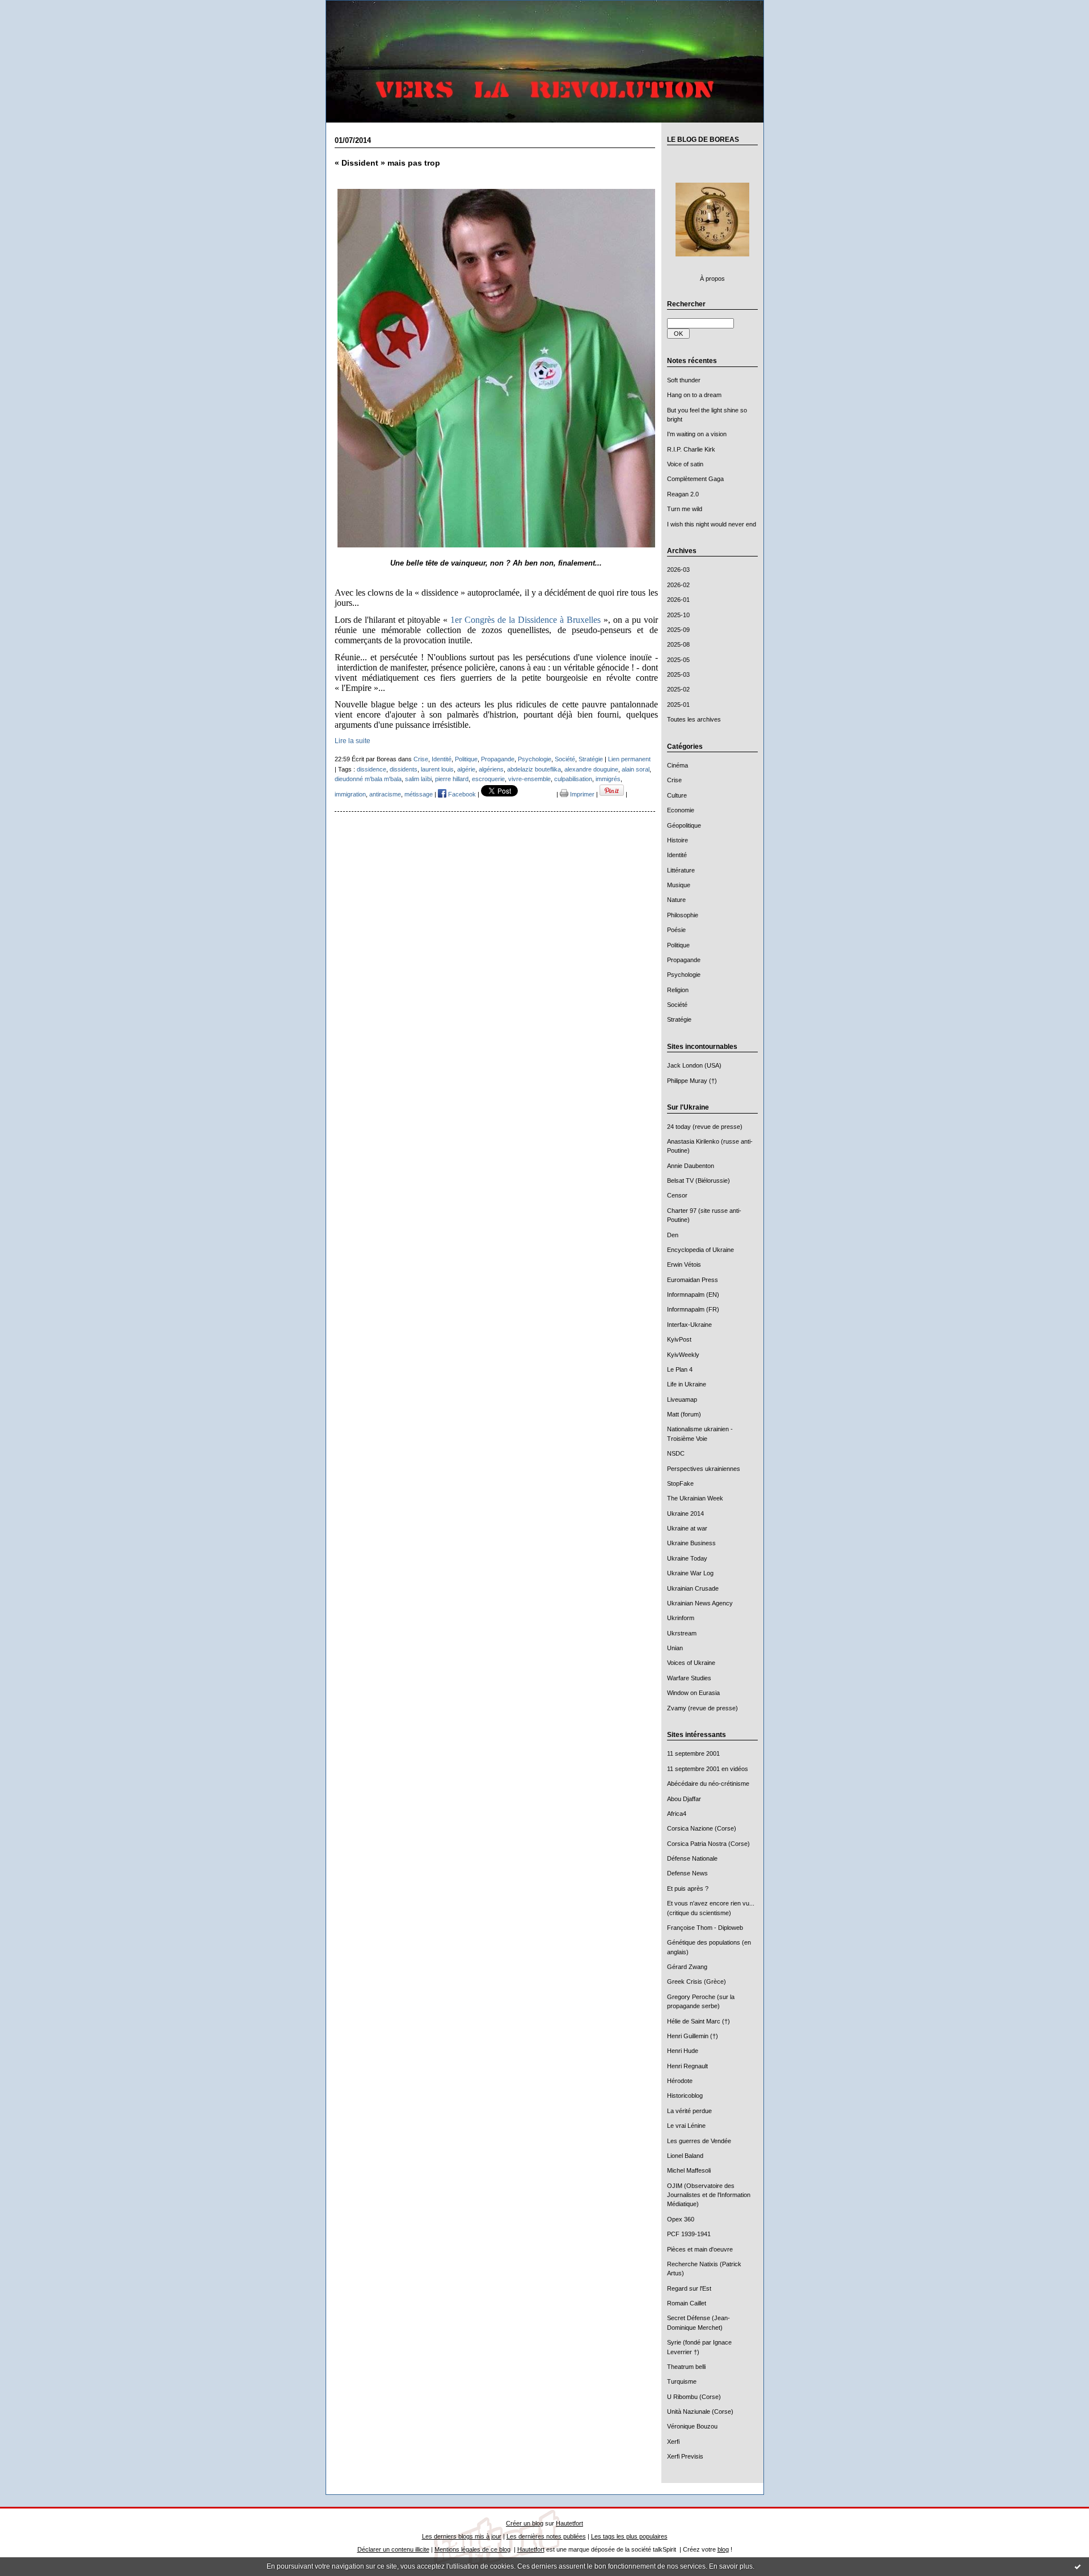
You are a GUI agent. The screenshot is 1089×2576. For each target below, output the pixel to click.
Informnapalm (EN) (693, 1295)
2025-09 (678, 630)
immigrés (608, 779)
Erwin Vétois (684, 1264)
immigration (350, 794)
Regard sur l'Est (689, 2288)
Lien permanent (629, 759)
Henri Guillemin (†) (693, 2036)
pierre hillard (452, 779)
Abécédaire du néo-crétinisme (708, 1784)
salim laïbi (418, 779)
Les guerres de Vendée (699, 2141)
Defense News (687, 1873)
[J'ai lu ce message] (1078, 2566)
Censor (677, 1195)
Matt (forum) (684, 1414)
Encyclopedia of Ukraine (700, 1250)
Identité (677, 855)
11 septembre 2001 (693, 1753)
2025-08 (678, 644)
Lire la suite (353, 741)
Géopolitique (684, 825)
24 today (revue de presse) (705, 1127)
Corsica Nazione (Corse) (702, 1828)
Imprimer (581, 794)
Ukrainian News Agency (700, 1603)
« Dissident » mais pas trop (387, 163)
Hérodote (680, 2081)
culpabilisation (573, 779)
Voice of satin (685, 464)
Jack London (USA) (694, 1065)
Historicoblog (685, 2096)
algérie (466, 769)
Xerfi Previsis (685, 2456)
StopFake (680, 1483)
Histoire (678, 840)
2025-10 (678, 615)
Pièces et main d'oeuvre (700, 2249)
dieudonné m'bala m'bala (368, 779)
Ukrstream (682, 1633)
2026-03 (678, 570)
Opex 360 (681, 2219)
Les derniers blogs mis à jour (462, 2536)
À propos (712, 279)
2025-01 (678, 705)
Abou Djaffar (684, 1799)
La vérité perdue (689, 2111)
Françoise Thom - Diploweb (705, 1928)
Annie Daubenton (691, 1166)
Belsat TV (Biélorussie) (698, 1181)
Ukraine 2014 (685, 1513)
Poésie (676, 930)
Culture (677, 795)
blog (723, 2549)
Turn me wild (685, 509)
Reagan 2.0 (683, 494)
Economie (681, 810)
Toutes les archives (694, 719)
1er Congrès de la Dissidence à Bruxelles (525, 620)
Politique (678, 945)
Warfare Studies (689, 1678)
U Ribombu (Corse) (694, 2397)
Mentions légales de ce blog (472, 2549)
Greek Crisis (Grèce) (697, 1981)
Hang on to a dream (694, 395)
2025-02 (678, 689)
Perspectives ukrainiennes (704, 1469)
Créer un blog (525, 2523)
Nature (676, 900)
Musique (679, 885)
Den (673, 1235)
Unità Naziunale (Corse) (700, 2411)
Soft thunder (684, 380)
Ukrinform (681, 1618)
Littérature (681, 870)
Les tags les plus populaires (629, 2536)
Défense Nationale (692, 1858)
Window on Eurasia (693, 1693)
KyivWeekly (683, 1355)
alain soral (636, 769)
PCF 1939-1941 (689, 2234)
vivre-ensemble (529, 779)
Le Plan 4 (680, 1369)
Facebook (461, 794)
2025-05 (678, 660)
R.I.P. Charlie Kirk (691, 449)
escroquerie (488, 779)
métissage (419, 794)
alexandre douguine (591, 769)
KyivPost (679, 1339)
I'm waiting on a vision (697, 434)
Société (677, 1005)
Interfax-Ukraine (689, 1325)
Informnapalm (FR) (693, 1309)
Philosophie (683, 915)
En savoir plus (731, 2566)
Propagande (684, 960)
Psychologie (684, 975)
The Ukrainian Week (695, 1498)
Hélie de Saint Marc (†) (698, 2021)
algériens (491, 769)
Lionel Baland (685, 2156)
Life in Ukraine (687, 1384)
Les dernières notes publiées (546, 2536)
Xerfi (673, 2442)
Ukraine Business (691, 1543)
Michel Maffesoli (689, 2170)
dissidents (404, 769)
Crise (674, 780)
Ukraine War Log (690, 1573)
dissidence (372, 769)
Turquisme (682, 2381)
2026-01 (678, 600)
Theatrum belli (686, 2367)
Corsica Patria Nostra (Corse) (708, 1844)
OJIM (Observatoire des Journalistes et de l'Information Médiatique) (709, 2195)
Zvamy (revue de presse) (702, 1708)
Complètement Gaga (695, 479)
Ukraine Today (687, 1558)
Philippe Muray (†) (692, 1081)
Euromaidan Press (693, 1280)
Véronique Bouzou (692, 2426)
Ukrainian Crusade (693, 1588)
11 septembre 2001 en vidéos (708, 1769)
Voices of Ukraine (691, 1663)
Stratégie (679, 1019)
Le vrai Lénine (686, 2126)
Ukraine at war (687, 1528)
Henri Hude (683, 2051)
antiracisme (385, 794)
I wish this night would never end (712, 524)
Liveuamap (682, 1399)
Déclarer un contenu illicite (393, 2549)
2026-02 (678, 585)
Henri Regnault (687, 2066)
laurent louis (437, 769)
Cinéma (678, 765)
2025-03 (678, 674)
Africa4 (677, 1814)
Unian (675, 1648)
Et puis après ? (688, 1888)
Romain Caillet (687, 2303)
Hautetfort (569, 2523)
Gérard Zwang (687, 1967)
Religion (678, 990)
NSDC (676, 1453)
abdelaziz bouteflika (534, 769)
